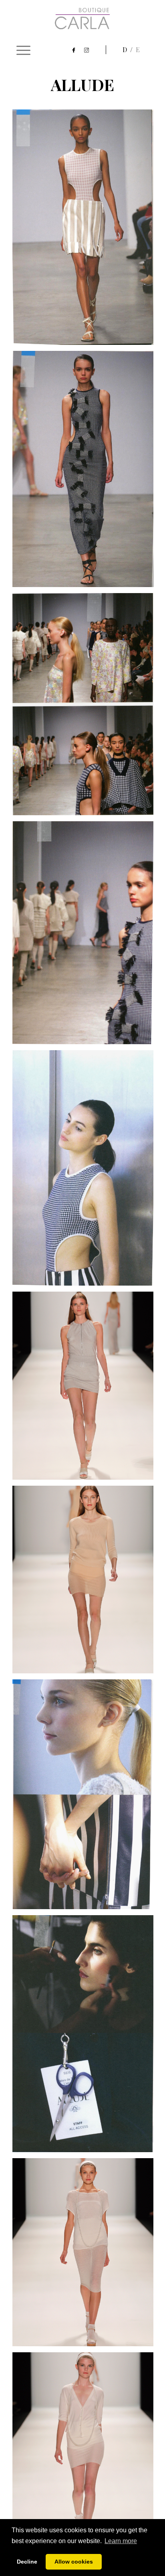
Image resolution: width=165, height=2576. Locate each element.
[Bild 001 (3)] (86, 707)
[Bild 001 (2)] (86, 472)
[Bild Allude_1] (86, 2449)
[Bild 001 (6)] (86, 1797)
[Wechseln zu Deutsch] (129, 50)
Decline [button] (27, 2562)
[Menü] (23, 50)
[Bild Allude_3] (86, 2255)
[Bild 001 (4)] (86, 936)
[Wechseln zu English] (138, 50)
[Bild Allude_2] (86, 1583)
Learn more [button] (121, 2541)
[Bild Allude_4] (86, 1389)
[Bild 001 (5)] (86, 1171)
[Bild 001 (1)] (86, 230)
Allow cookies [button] (74, 2562)
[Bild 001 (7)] (86, 2037)
